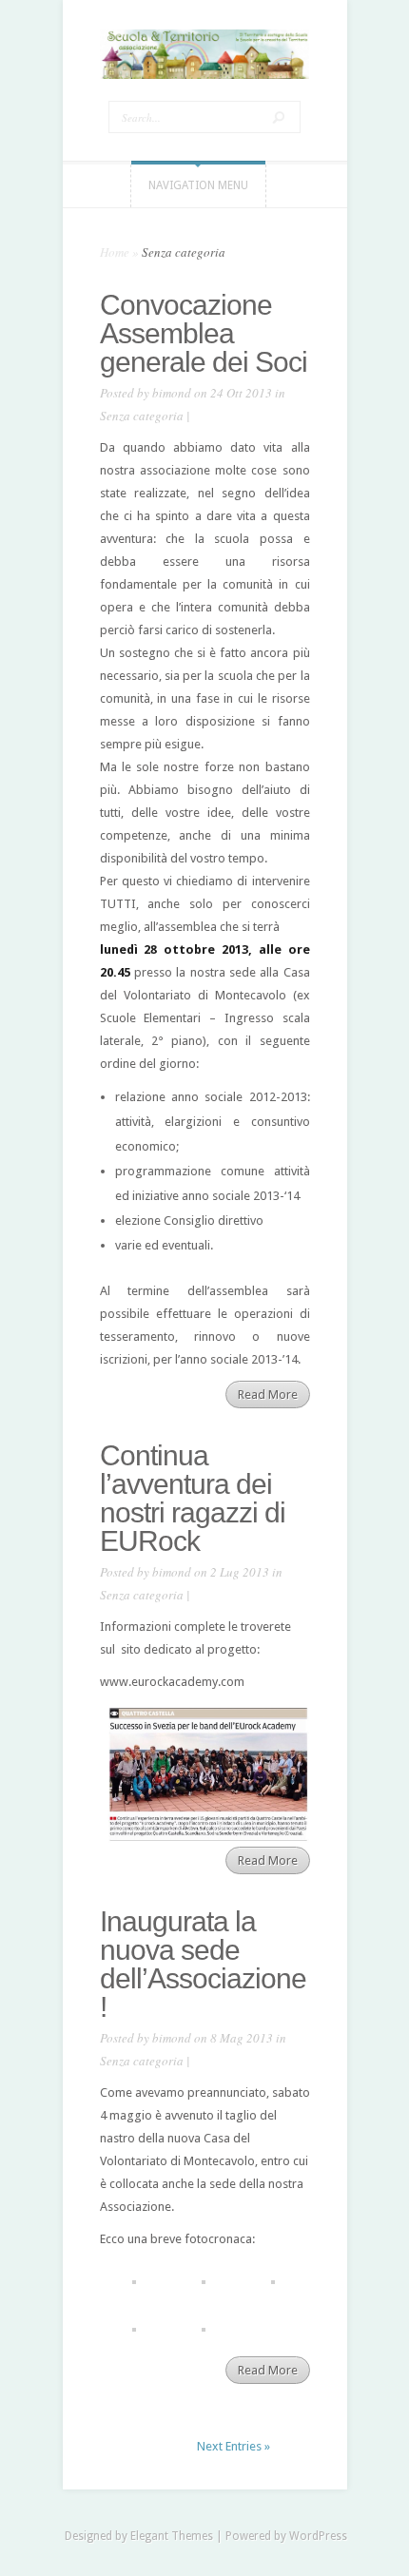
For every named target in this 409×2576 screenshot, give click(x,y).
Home (115, 252)
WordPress (318, 2536)
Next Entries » (234, 2446)
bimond (172, 393)
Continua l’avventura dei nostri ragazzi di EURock (193, 1498)
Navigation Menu (198, 185)
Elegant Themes (172, 2536)
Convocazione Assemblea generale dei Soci (204, 333)
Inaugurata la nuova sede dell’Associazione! (203, 1964)
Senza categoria (142, 416)
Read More (268, 1395)
